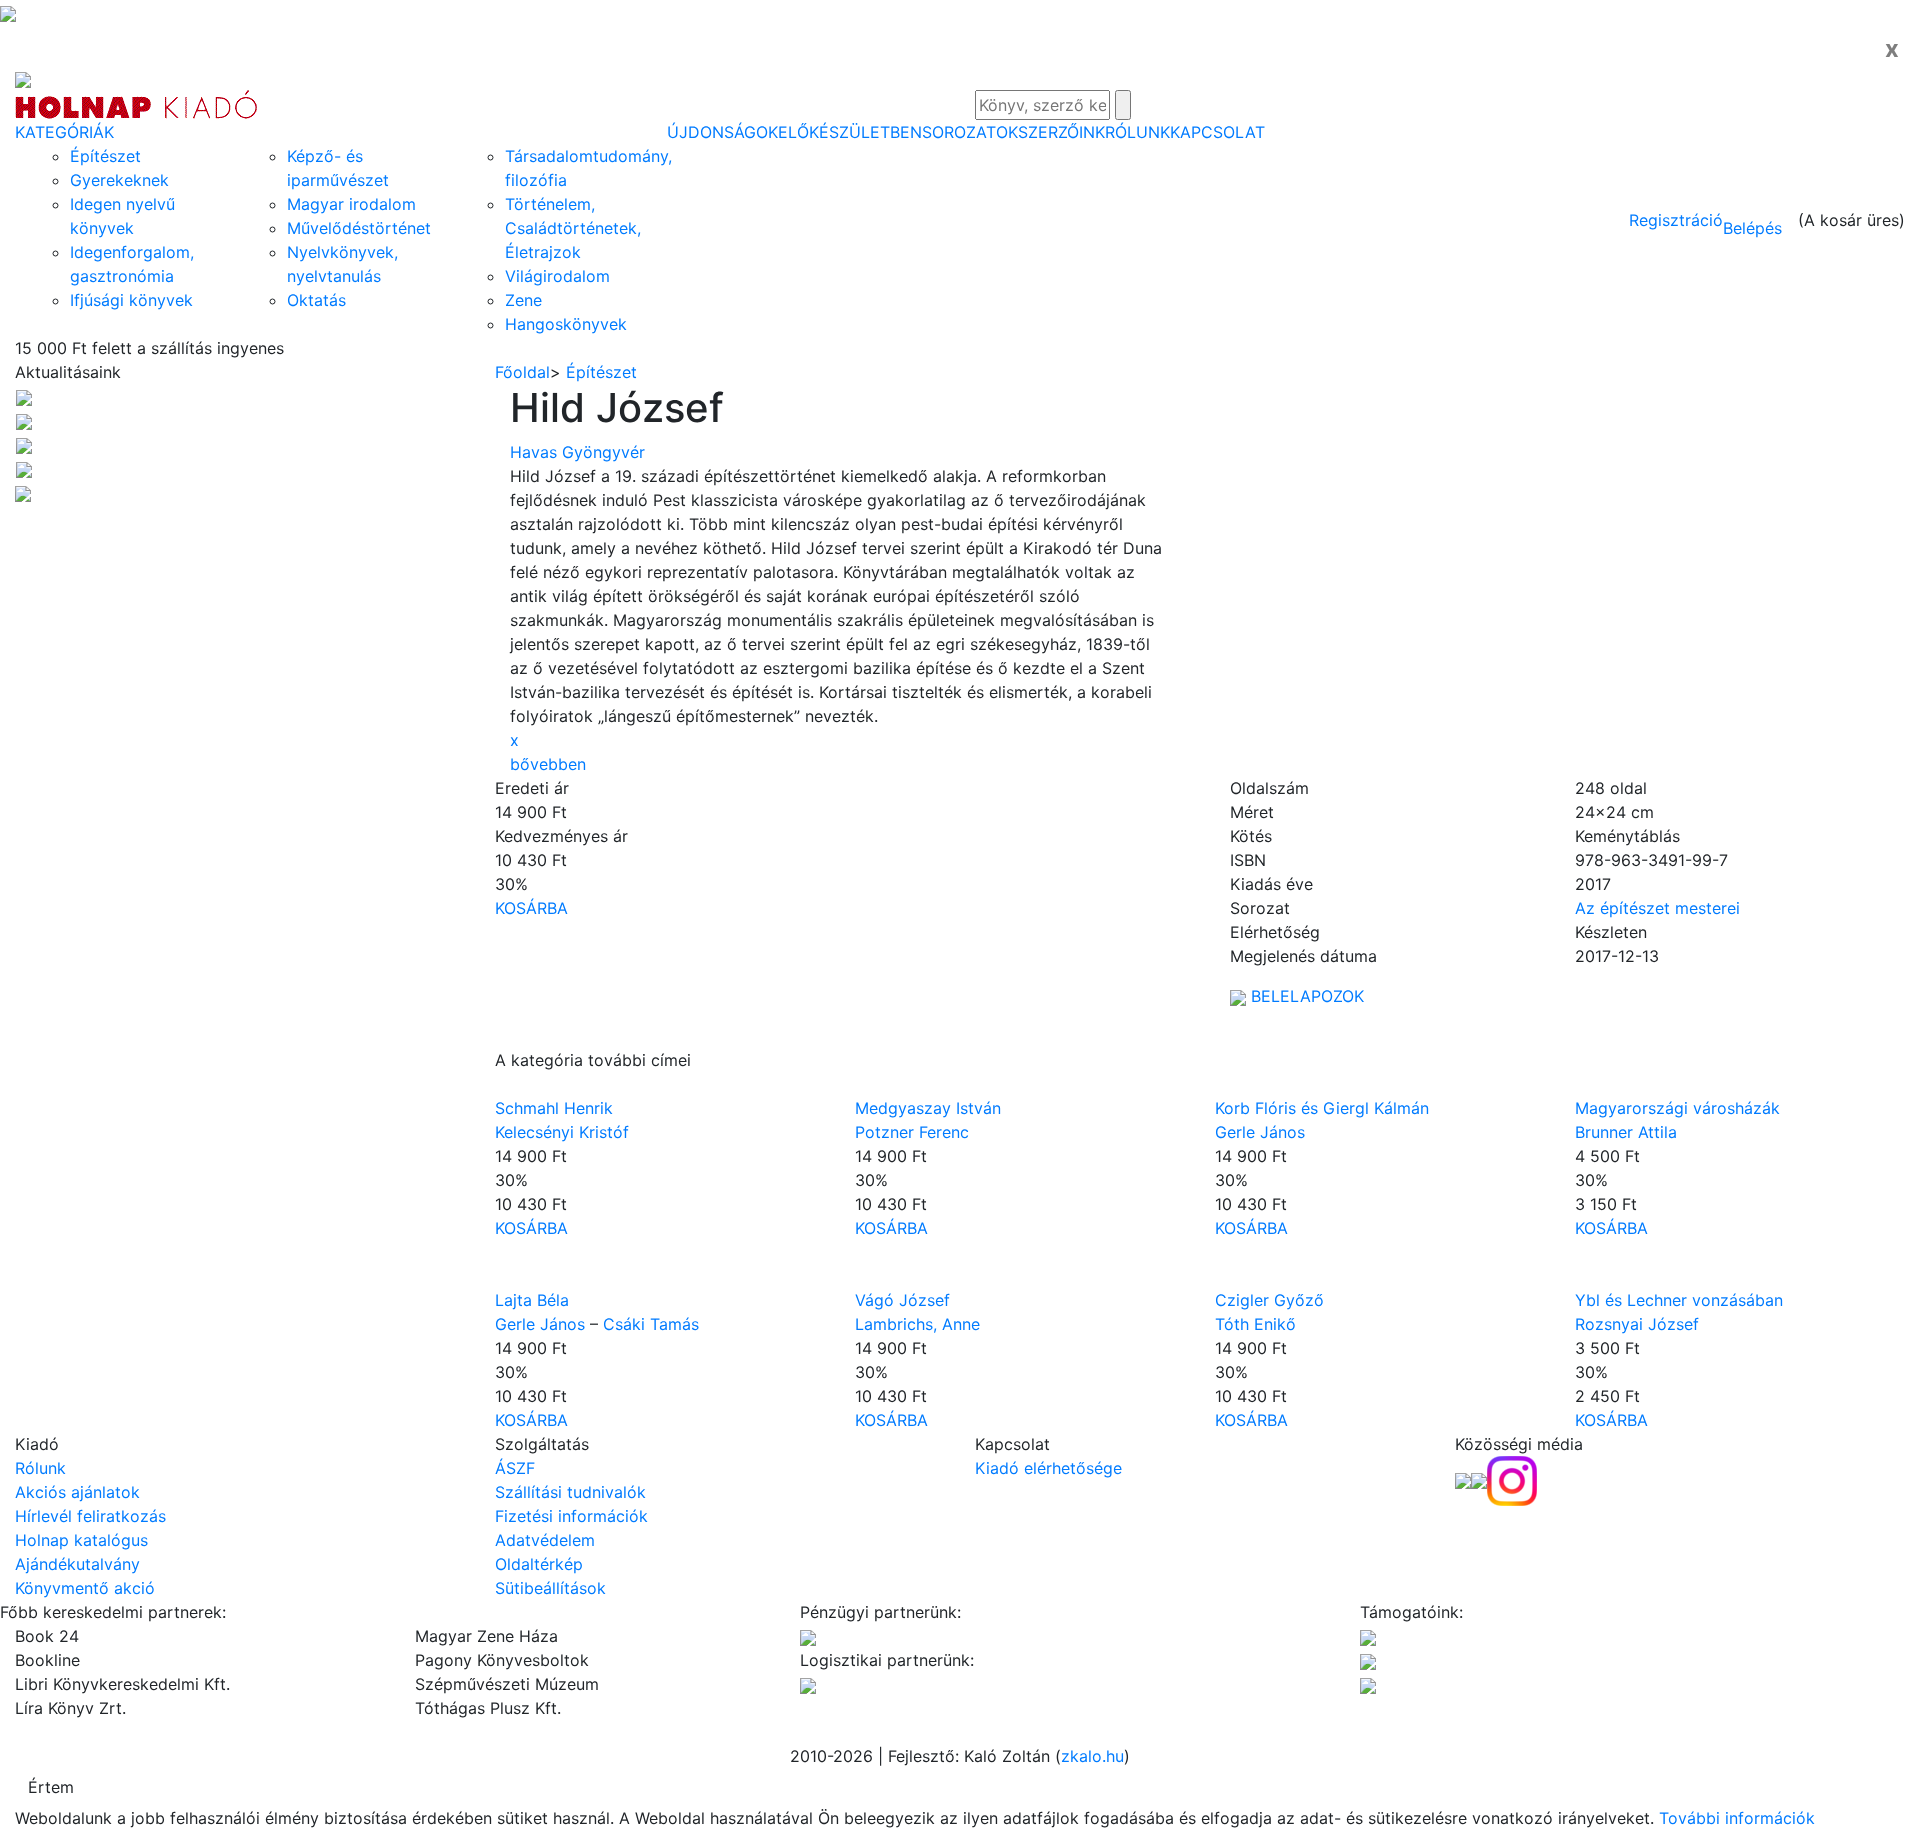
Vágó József (902, 1300)
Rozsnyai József (1637, 1324)
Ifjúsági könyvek (131, 300)
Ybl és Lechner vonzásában (1679, 1300)
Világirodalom (557, 276)
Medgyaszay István (928, 1108)
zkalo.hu (1092, 1756)
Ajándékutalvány (77, 1564)
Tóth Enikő (1255, 1324)
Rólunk (1137, 132)
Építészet (105, 156)
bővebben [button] (548, 764)
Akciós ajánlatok (77, 1492)
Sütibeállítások (550, 1588)
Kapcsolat (1217, 132)
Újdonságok (722, 132)
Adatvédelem (545, 1540)
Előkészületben (850, 132)
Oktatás (316, 300)
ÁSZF (515, 1468)
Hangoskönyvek (566, 324)
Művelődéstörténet (359, 228)
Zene (523, 300)
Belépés (1752, 228)
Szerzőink (1061, 132)
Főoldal (522, 372)
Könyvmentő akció (85, 1588)
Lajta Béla (532, 1300)
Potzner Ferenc (912, 1132)
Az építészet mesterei (1657, 908)
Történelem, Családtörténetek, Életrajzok (573, 228)
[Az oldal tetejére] (8, 12)
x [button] (514, 740)
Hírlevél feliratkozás (90, 1516)
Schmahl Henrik (554, 1108)
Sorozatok (970, 132)
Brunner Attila (1626, 1132)
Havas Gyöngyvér (577, 452)
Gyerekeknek (119, 180)
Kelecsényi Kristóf (562, 1132)
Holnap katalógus (81, 1540)
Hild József (617, 408)
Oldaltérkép (539, 1564)
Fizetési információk (571, 1516)
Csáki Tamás (651, 1324)
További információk (1737, 1818)
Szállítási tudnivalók (570, 1492)
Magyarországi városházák (1677, 1108)
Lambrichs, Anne (917, 1324)
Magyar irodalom (351, 204)
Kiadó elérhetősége (1048, 1468)
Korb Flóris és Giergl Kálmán (1322, 1108)
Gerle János (1260, 1132)
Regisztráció (1676, 220)
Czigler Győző (1269, 1300)
